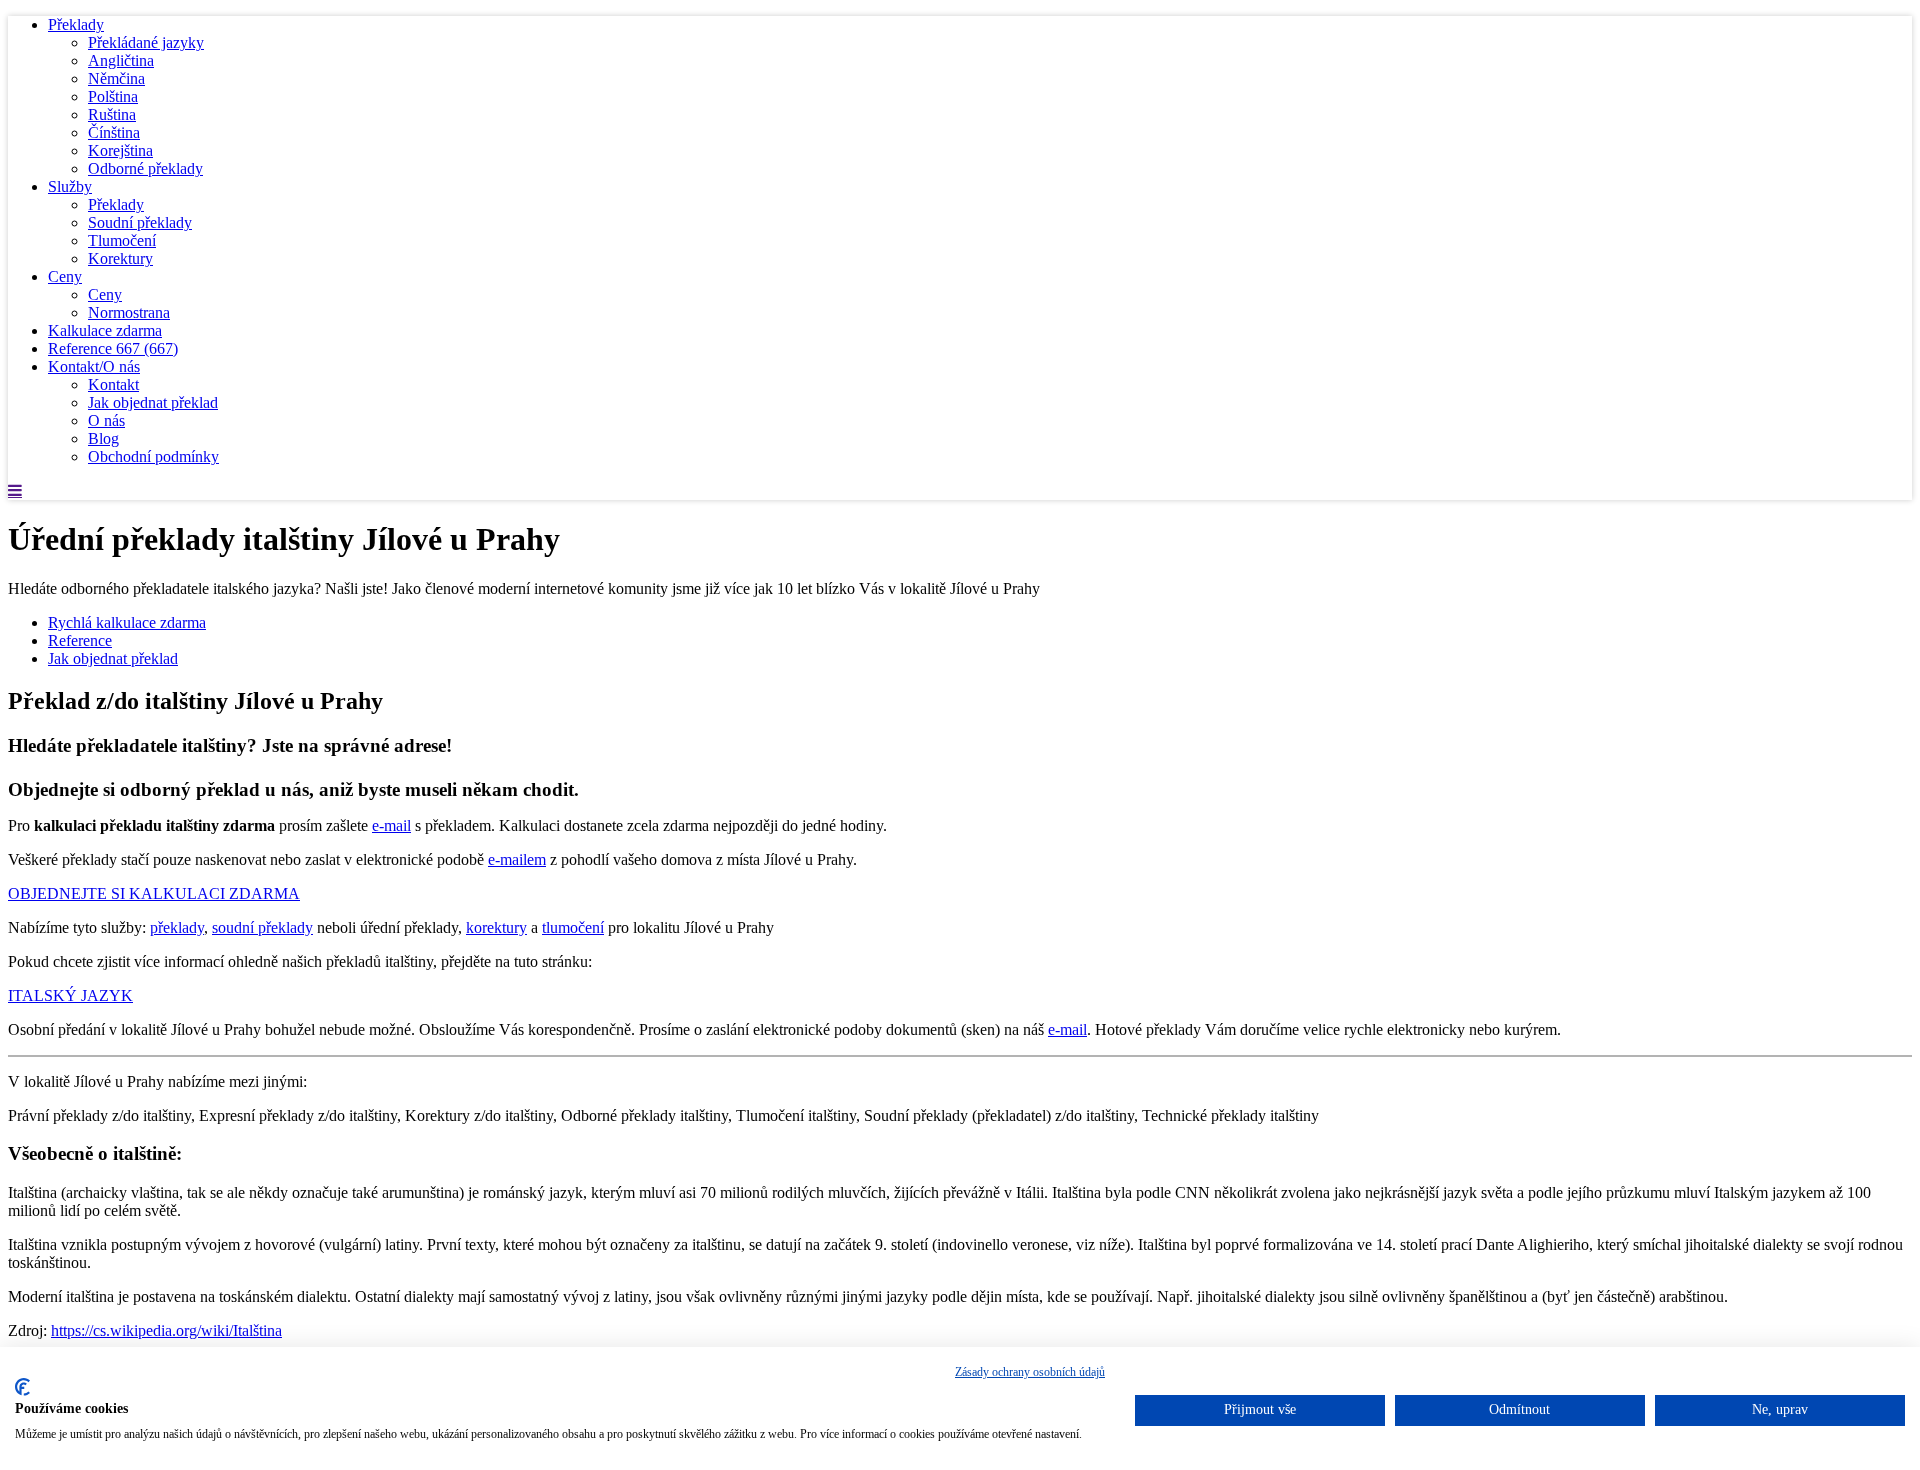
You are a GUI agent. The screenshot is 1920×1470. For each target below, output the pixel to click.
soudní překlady (262, 927)
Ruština (112, 114)
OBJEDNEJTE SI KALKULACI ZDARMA (154, 893)
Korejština (120, 150)
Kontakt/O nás (94, 366)
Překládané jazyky (146, 42)
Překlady (76, 24)
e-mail (391, 825)
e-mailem (517, 859)
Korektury (120, 258)
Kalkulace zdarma (105, 330)
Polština (113, 96)
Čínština (114, 132)
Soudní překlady (140, 222)
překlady (177, 927)
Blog (103, 438)
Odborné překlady (145, 168)
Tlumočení (122, 240)
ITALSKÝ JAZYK (70, 995)
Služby (70, 186)
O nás (106, 420)
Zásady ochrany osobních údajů (1030, 1372)
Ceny (65, 276)
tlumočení (573, 927)
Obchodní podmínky (153, 456)
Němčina (116, 78)
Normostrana (129, 312)
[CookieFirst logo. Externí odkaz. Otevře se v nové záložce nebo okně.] (22, 1387)
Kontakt (113, 384)
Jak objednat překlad (153, 402)
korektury (496, 927)
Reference (113, 348)
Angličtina (121, 60)
